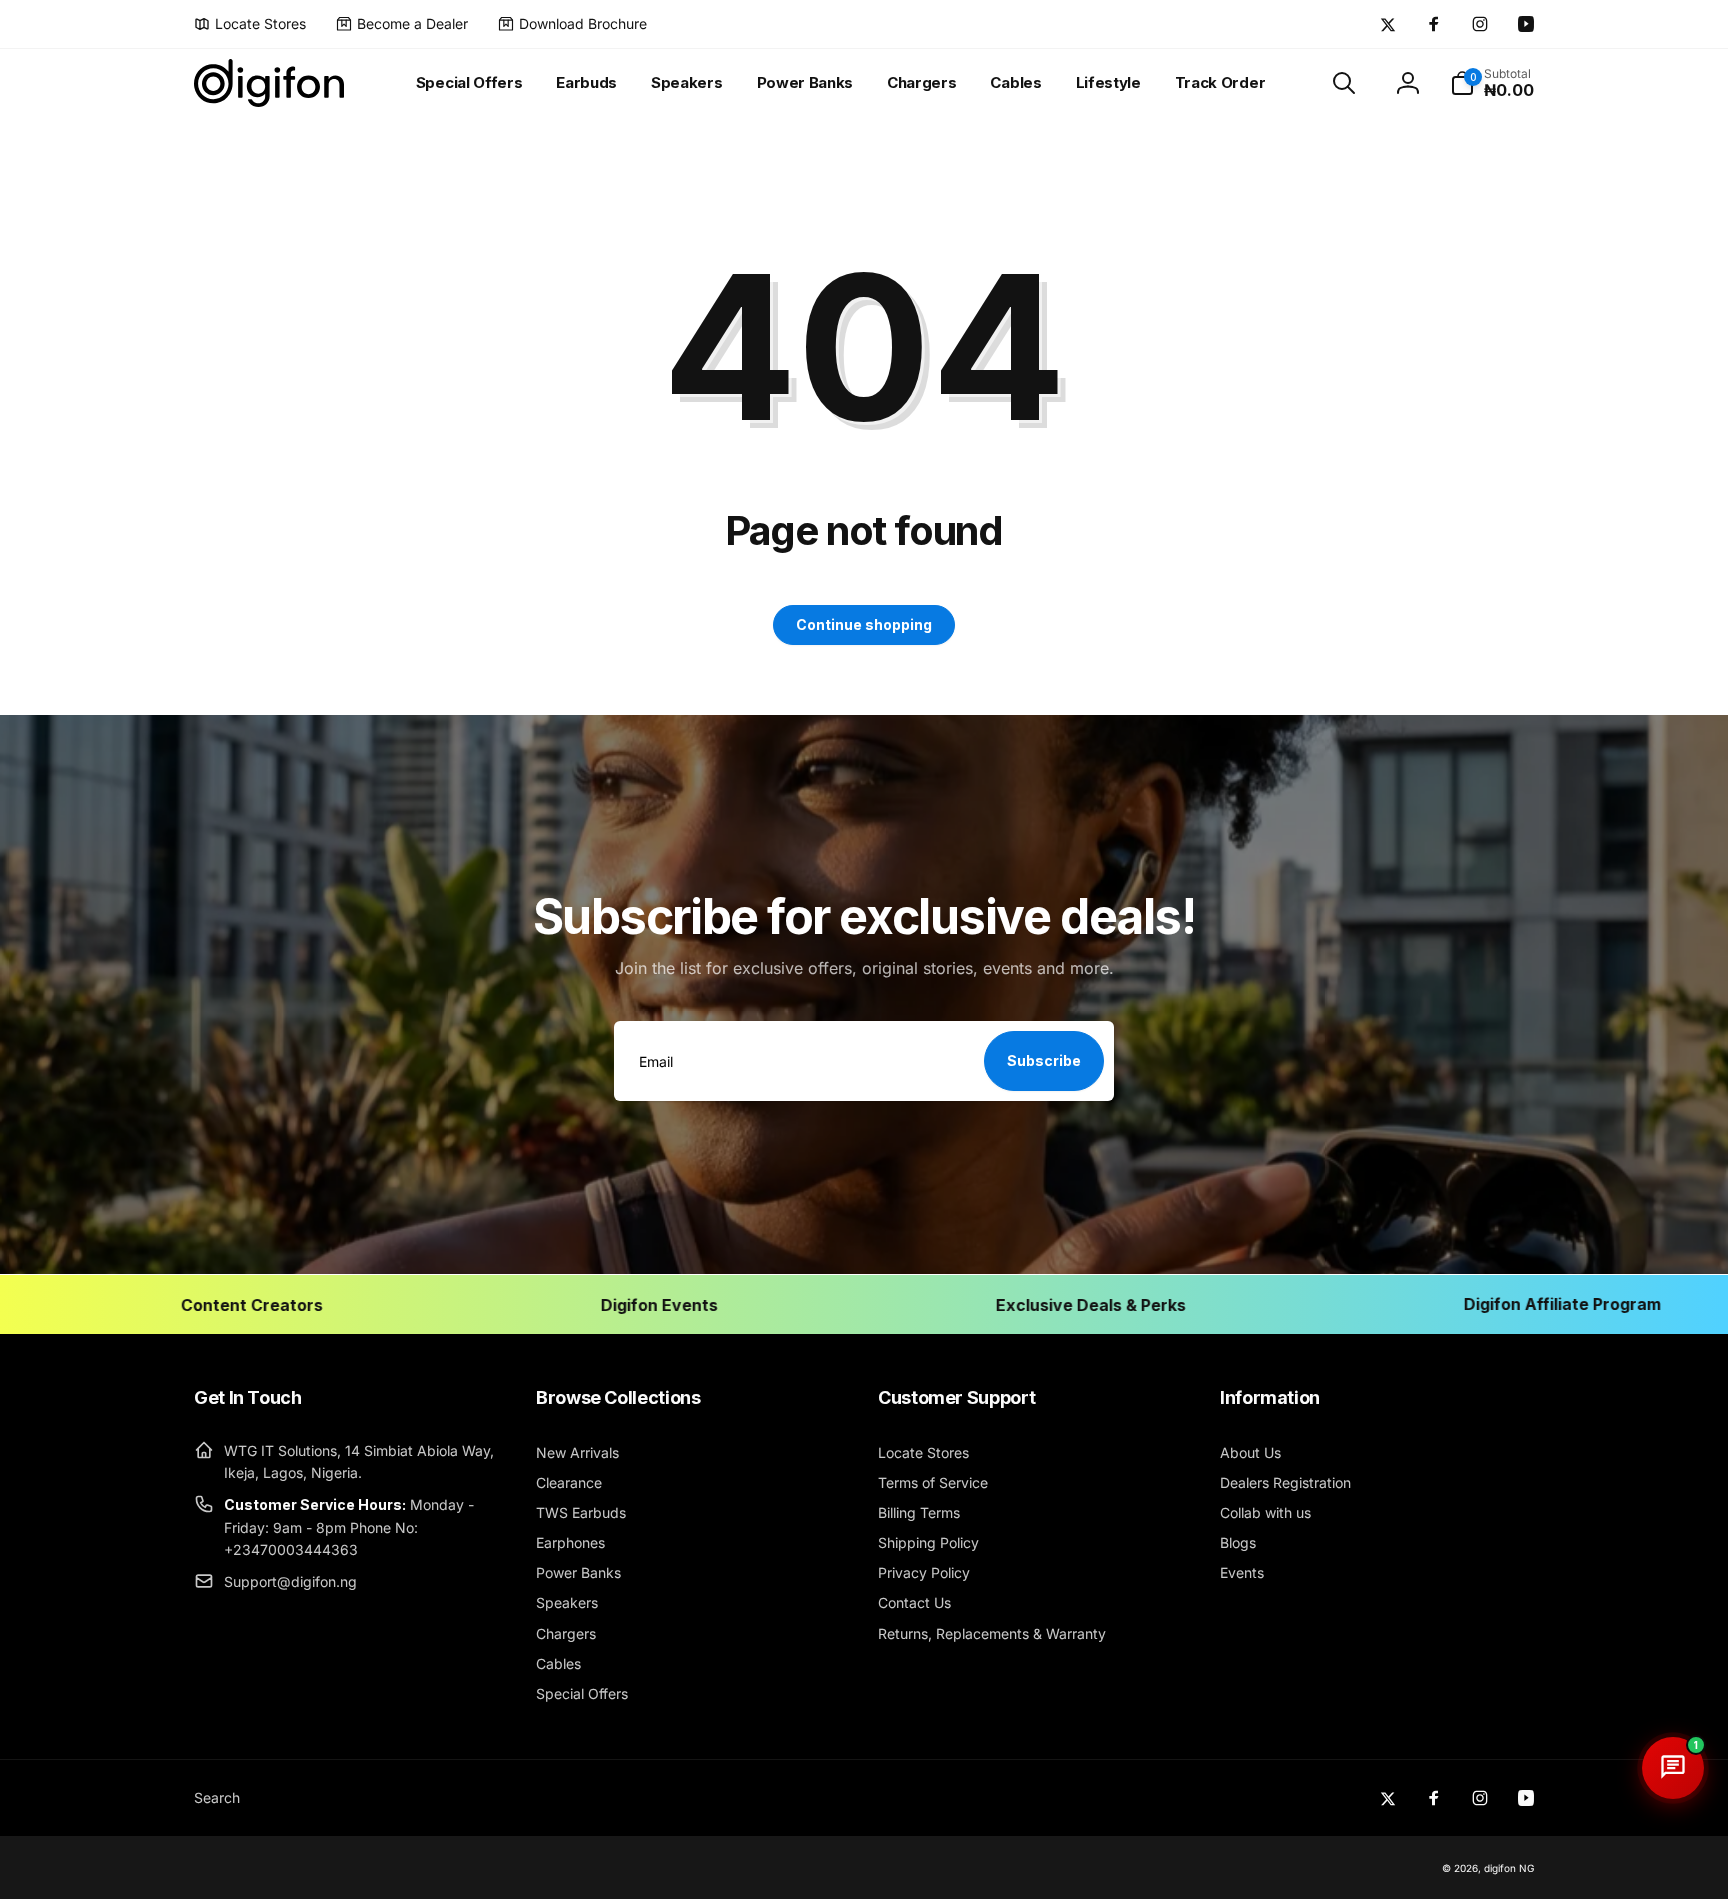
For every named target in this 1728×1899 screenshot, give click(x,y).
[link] (250, 24)
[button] (1344, 83)
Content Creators (171, 1304)
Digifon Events (578, 1304)
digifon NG (1509, 1868)
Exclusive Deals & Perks (1010, 1304)
